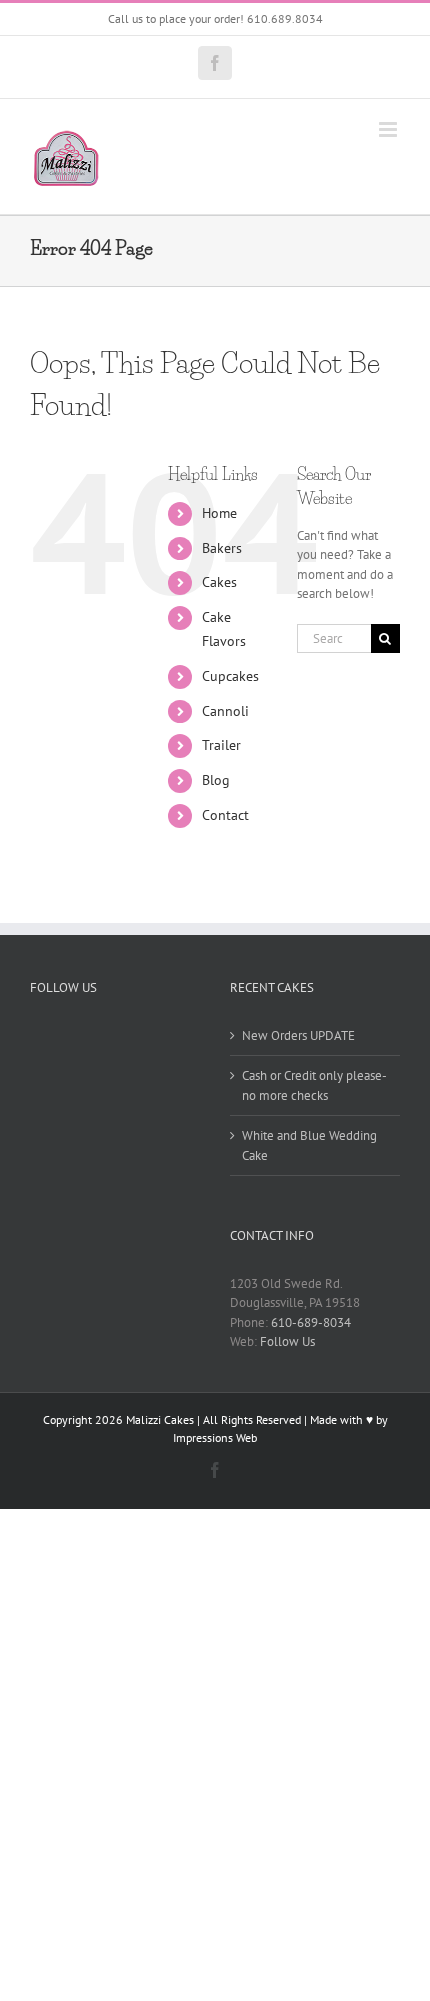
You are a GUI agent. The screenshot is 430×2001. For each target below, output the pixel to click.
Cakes (219, 582)
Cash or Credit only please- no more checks (314, 1085)
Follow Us (287, 1341)
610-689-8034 (311, 1322)
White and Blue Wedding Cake (309, 1145)
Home (219, 513)
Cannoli (225, 711)
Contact (225, 815)
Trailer (221, 745)
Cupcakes (230, 676)
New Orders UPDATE (298, 1035)
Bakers (222, 548)
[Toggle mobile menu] (389, 129)
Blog (216, 780)
